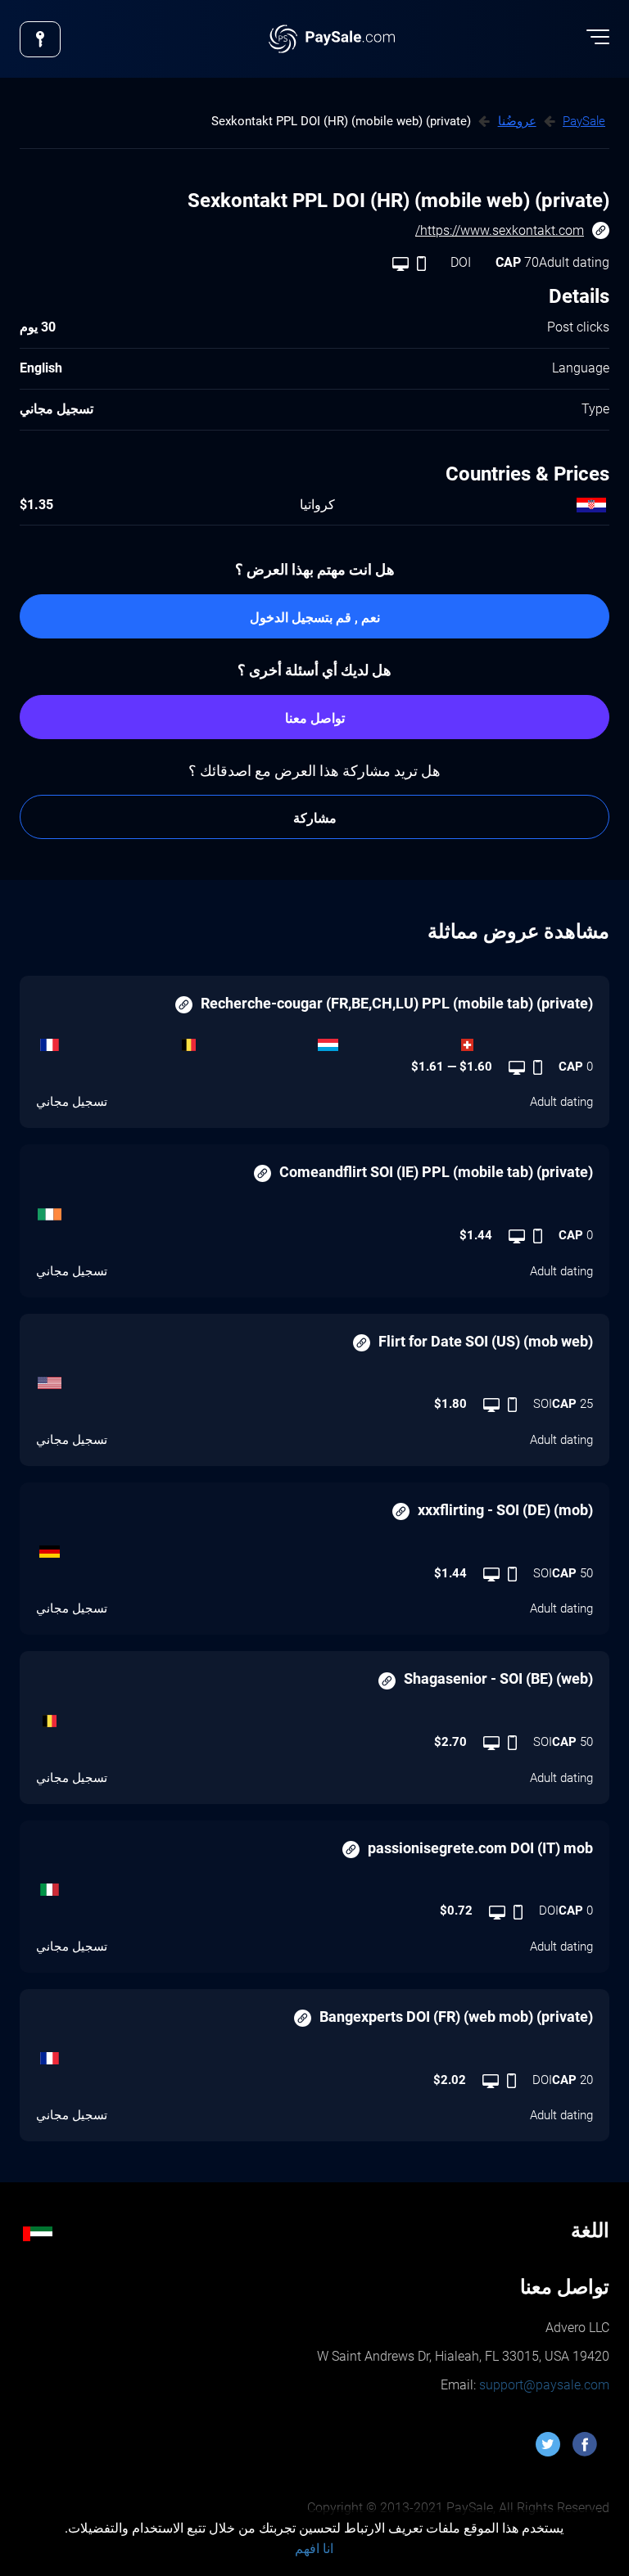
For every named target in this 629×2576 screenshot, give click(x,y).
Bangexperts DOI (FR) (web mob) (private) (456, 2017)
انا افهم (314, 2549)
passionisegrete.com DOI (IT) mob (480, 1848)
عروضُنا (517, 121)
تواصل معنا (315, 718)
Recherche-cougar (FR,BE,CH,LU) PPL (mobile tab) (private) (397, 1003)
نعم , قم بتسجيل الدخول (315, 618)
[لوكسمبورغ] (384, 1041)
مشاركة (315, 818)
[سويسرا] (523, 1041)
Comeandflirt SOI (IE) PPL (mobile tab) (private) (436, 1172)
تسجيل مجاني (72, 1102)
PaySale (584, 121)
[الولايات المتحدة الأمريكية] (314, 1378)
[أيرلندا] (314, 1210)
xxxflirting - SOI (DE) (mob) (505, 1510)
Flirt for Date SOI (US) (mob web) (486, 1341)
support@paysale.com (543, 2385)
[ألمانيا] (314, 1548)
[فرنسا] (106, 1041)
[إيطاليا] (314, 1885)
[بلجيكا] (245, 1041)
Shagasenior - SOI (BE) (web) (498, 1678)
